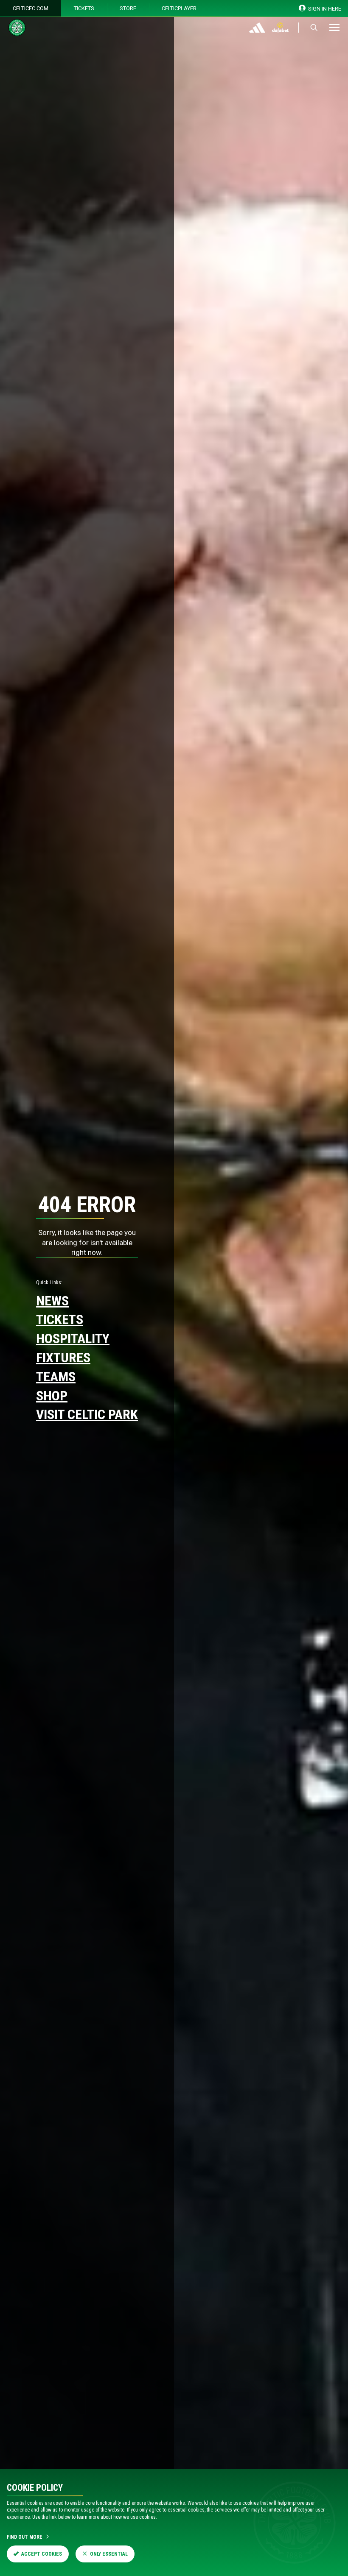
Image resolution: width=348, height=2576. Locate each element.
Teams (56, 1377)
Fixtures (63, 1358)
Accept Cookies (42, 2554)
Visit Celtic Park (87, 1414)
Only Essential (109, 2554)
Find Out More (25, 2537)
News (52, 1301)
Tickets (84, 8)
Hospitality (73, 1338)
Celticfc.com (31, 8)
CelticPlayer (179, 8)
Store (128, 8)
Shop (52, 1396)
